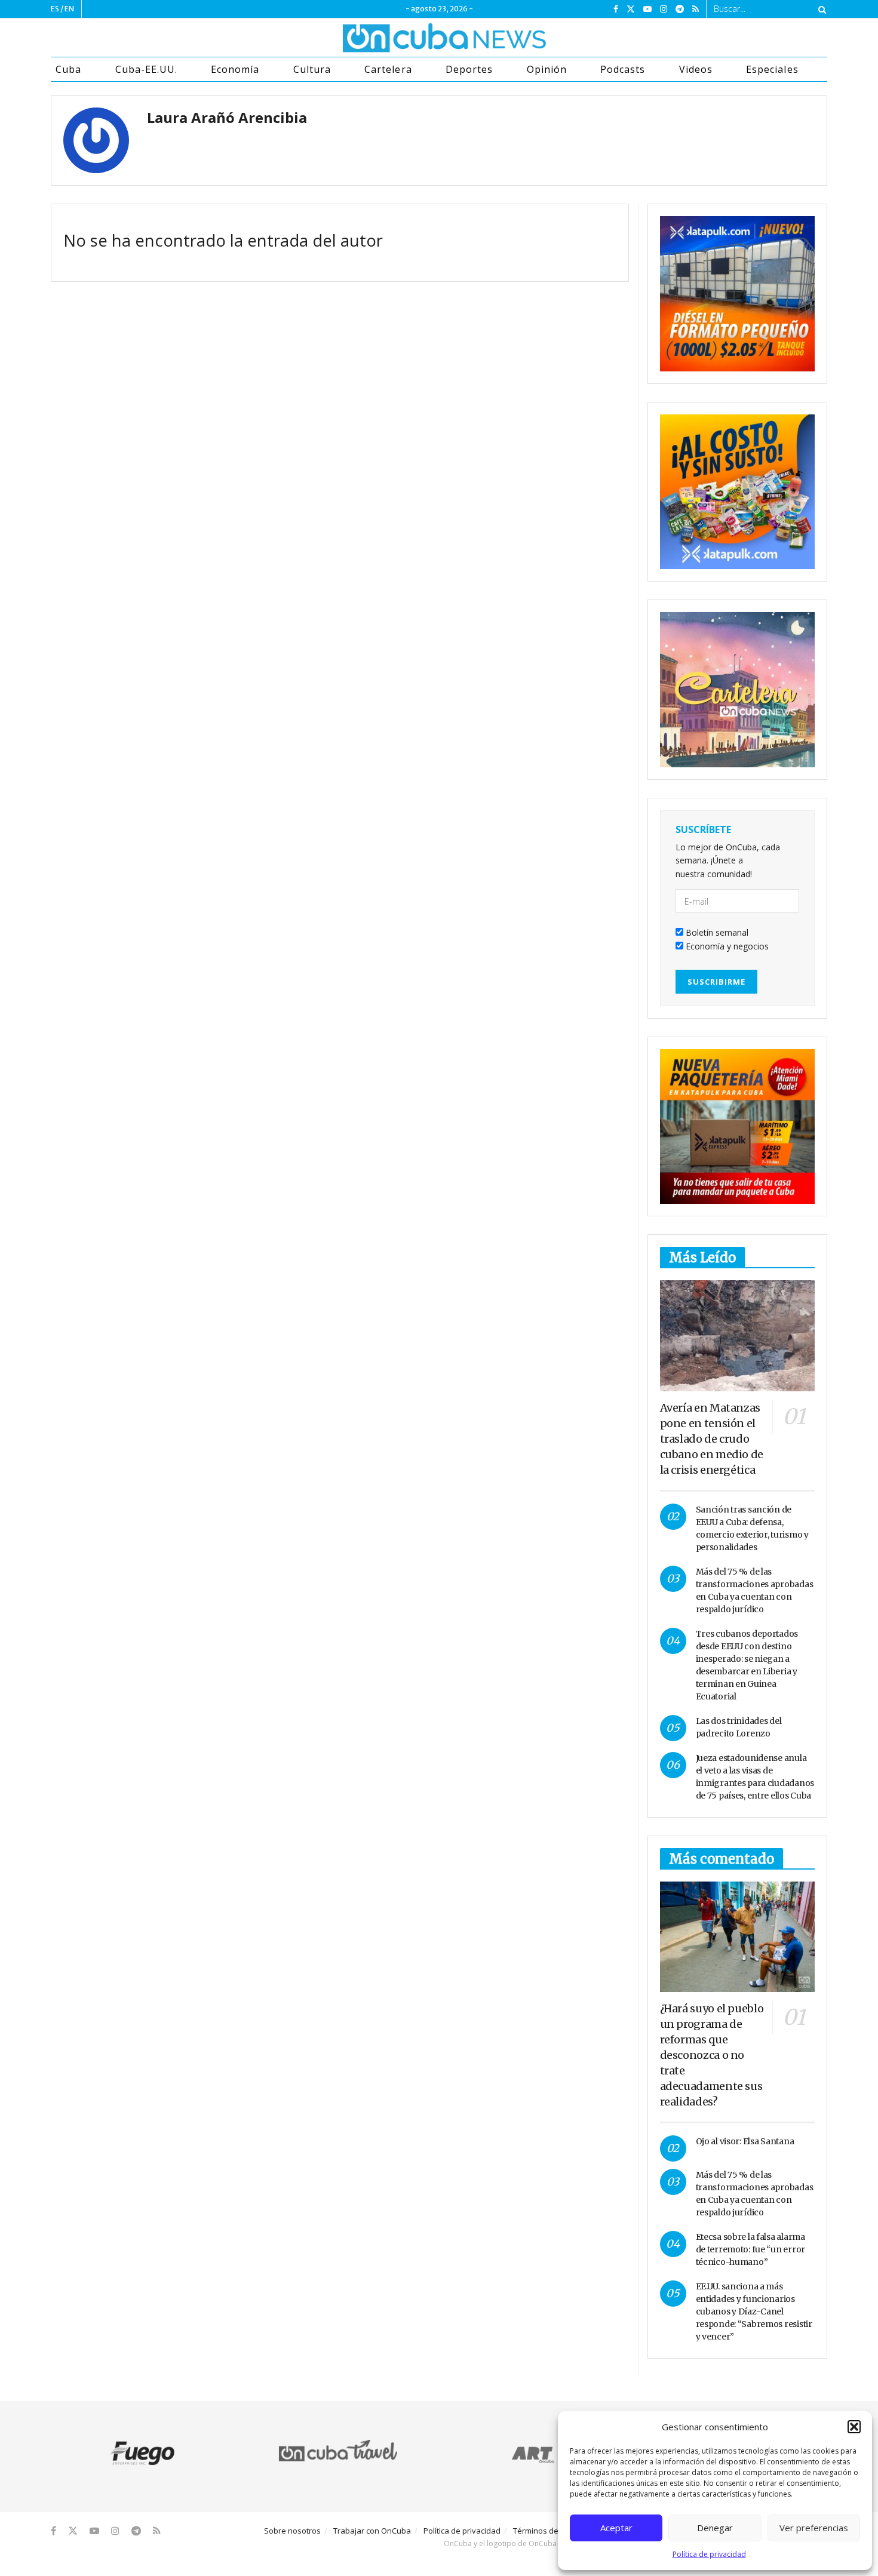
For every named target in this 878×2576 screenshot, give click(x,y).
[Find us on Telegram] (680, 9)
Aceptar (616, 2528)
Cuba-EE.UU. (146, 69)
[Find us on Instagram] (664, 9)
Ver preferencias (814, 2528)
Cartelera (388, 69)
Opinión (547, 69)
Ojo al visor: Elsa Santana (745, 2141)
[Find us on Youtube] (647, 9)
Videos (696, 69)
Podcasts (623, 69)
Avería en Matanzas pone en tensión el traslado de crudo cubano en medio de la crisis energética (712, 1439)
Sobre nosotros (292, 2531)
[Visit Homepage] (400, 38)
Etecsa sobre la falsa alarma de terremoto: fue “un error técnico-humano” (750, 2249)
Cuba (68, 69)
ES (55, 9)
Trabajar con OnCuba (372, 2531)
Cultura (312, 69)
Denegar (715, 2528)
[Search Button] (820, 9)
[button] (854, 2427)
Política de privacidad (709, 2554)
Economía (235, 69)
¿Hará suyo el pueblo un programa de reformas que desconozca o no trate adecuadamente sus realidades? (712, 2055)
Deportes (469, 69)
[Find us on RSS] (696, 9)
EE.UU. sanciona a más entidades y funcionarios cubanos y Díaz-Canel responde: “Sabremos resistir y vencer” (754, 2311)
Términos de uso (544, 2531)
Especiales (772, 69)
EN (69, 9)
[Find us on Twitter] (631, 9)
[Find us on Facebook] (616, 9)
